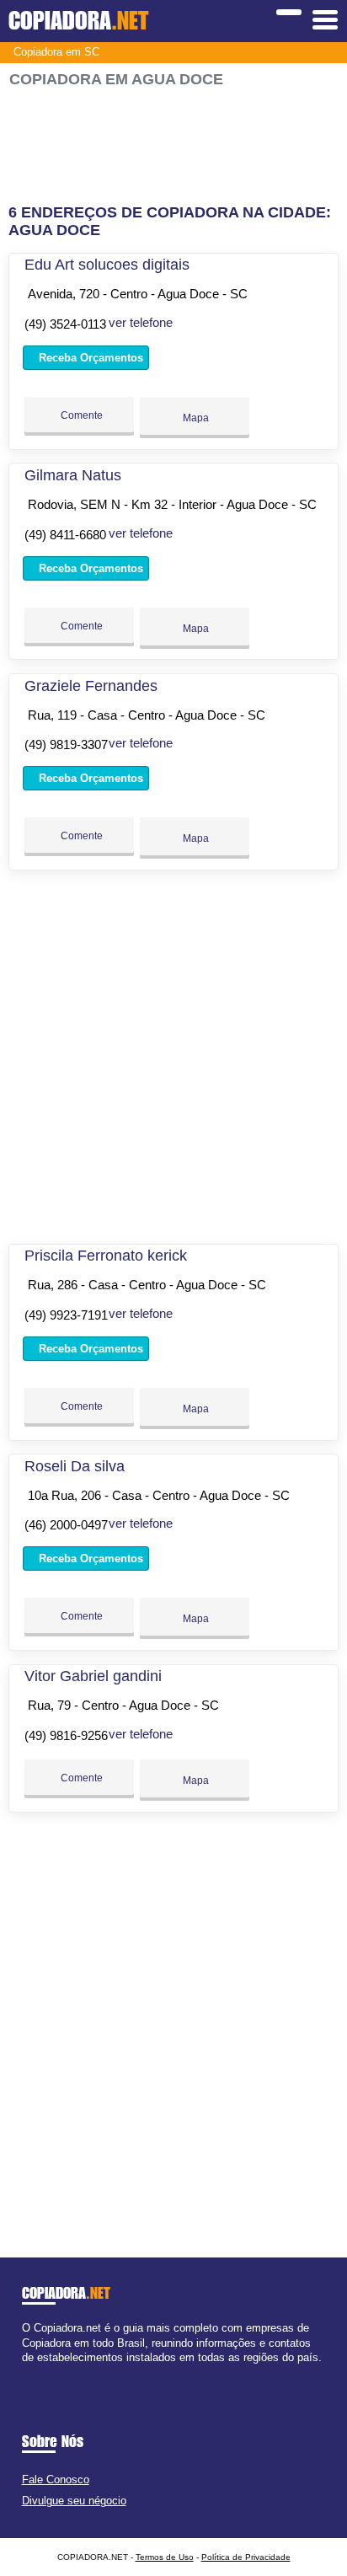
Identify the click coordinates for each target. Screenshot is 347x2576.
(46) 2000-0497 (66, 1525)
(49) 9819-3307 (66, 744)
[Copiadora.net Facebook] (26, 2372)
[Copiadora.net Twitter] (33, 2372)
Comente (80, 415)
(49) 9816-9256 (66, 1735)
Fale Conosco (56, 2480)
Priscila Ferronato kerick (106, 1256)
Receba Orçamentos (89, 358)
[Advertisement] (173, 146)
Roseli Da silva (75, 1466)
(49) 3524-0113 (65, 324)
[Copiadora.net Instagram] (41, 2372)
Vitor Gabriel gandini (93, 1676)
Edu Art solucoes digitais (107, 265)
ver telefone (141, 322)
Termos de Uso (165, 2557)
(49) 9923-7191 (66, 1315)
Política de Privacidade (246, 2557)
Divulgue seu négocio (74, 2501)
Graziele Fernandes (91, 686)
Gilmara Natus (73, 475)
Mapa (195, 418)
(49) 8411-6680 (65, 535)
